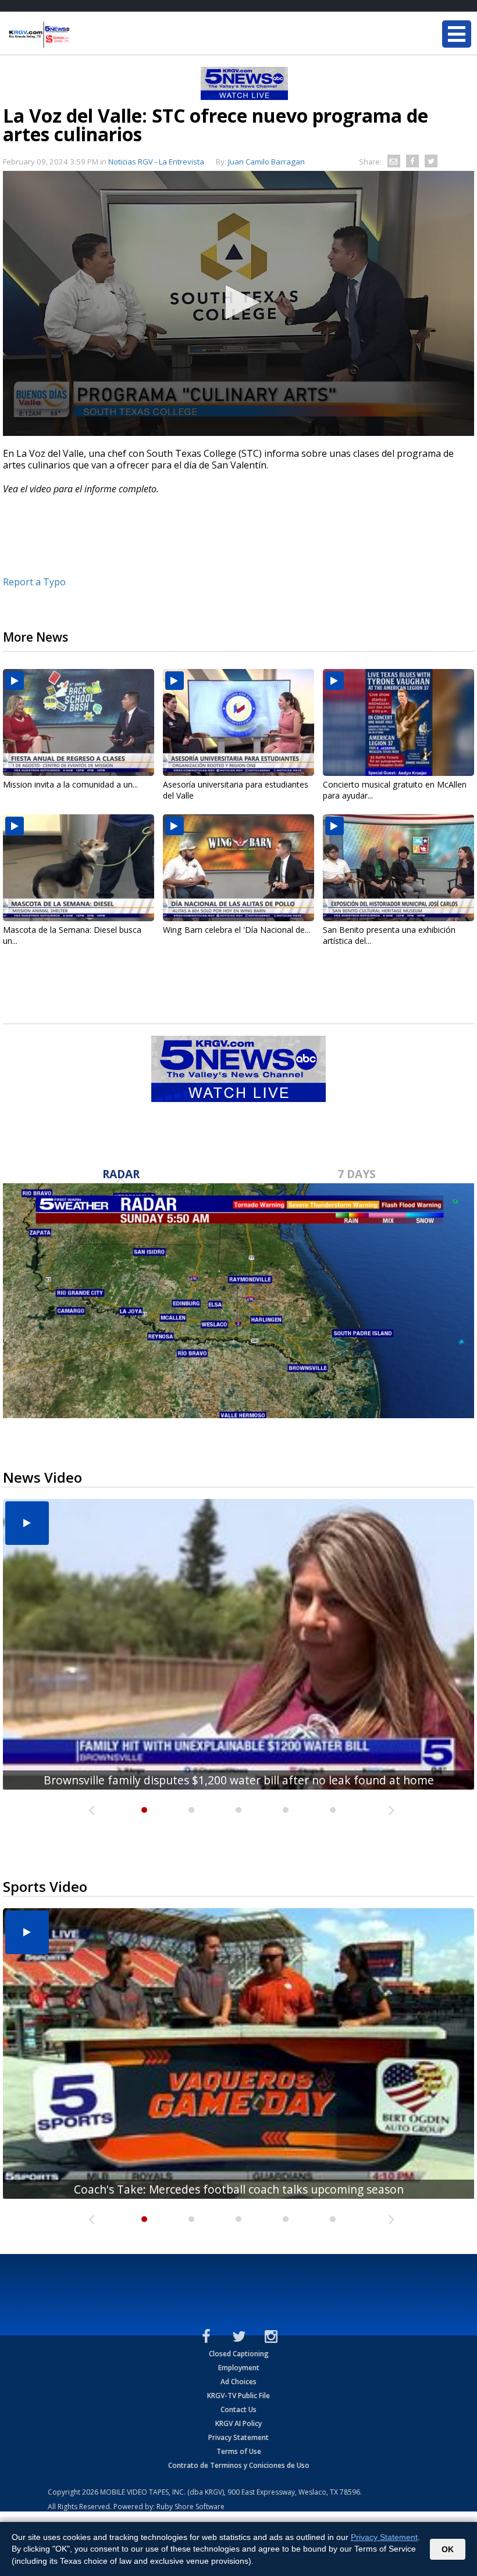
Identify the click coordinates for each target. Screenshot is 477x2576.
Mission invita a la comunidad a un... (70, 784)
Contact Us (238, 2409)
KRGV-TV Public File (238, 2396)
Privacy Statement (238, 2437)
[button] (238, 302)
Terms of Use (239, 2451)
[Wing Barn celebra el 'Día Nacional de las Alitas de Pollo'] (238, 868)
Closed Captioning (239, 2354)
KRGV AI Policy (238, 2423)
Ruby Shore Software (191, 2507)
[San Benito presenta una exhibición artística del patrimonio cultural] (398, 868)
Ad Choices (238, 2382)
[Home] (79, 35)
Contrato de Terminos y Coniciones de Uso (239, 2465)
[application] (238, 303)
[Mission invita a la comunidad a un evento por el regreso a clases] (79, 722)
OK (448, 2549)
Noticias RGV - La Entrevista (156, 162)
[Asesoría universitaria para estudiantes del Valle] (238, 722)
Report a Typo (34, 582)
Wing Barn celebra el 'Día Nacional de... (236, 930)
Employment (239, 2368)
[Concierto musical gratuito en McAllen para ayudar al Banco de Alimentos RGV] (398, 722)
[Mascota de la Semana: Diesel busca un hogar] (79, 868)
